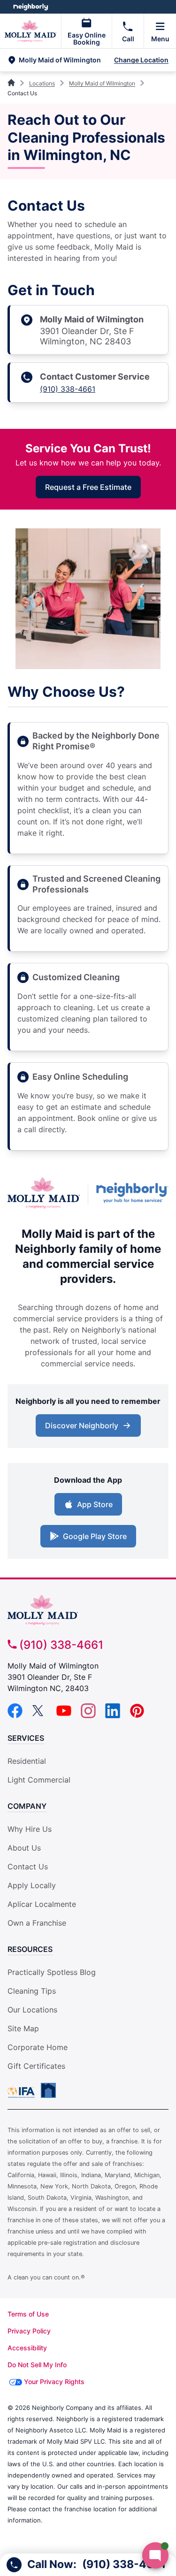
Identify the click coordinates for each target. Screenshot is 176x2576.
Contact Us (28, 1867)
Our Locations (32, 2010)
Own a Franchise (37, 1923)
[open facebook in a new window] (15, 1715)
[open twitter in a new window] (39, 1715)
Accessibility (27, 2348)
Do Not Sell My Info (37, 2365)
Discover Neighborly (82, 1425)
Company (27, 1806)
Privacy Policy (29, 2331)
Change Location (141, 60)
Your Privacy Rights (54, 2382)
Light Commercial (39, 1780)
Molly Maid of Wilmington (102, 83)
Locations (42, 83)
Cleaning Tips (32, 1991)
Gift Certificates (36, 2066)
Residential (27, 1761)
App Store (95, 1504)
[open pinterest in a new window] (137, 1715)
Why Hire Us (30, 1829)
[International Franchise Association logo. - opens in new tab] (23, 2092)
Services (26, 1738)
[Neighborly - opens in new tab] (132, 1194)
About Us (24, 1848)
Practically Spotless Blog (52, 1972)
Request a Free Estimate (88, 487)
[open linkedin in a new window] (113, 1715)
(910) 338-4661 (68, 389)
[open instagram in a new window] (88, 1715)
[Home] (12, 83)
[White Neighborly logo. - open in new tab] (31, 7)
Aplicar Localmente (42, 1904)
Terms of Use (28, 2314)
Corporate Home (38, 2047)
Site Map (23, 2028)
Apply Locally (32, 1885)
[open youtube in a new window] (64, 1715)
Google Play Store (95, 1536)
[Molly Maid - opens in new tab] (44, 1194)
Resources (30, 1949)
